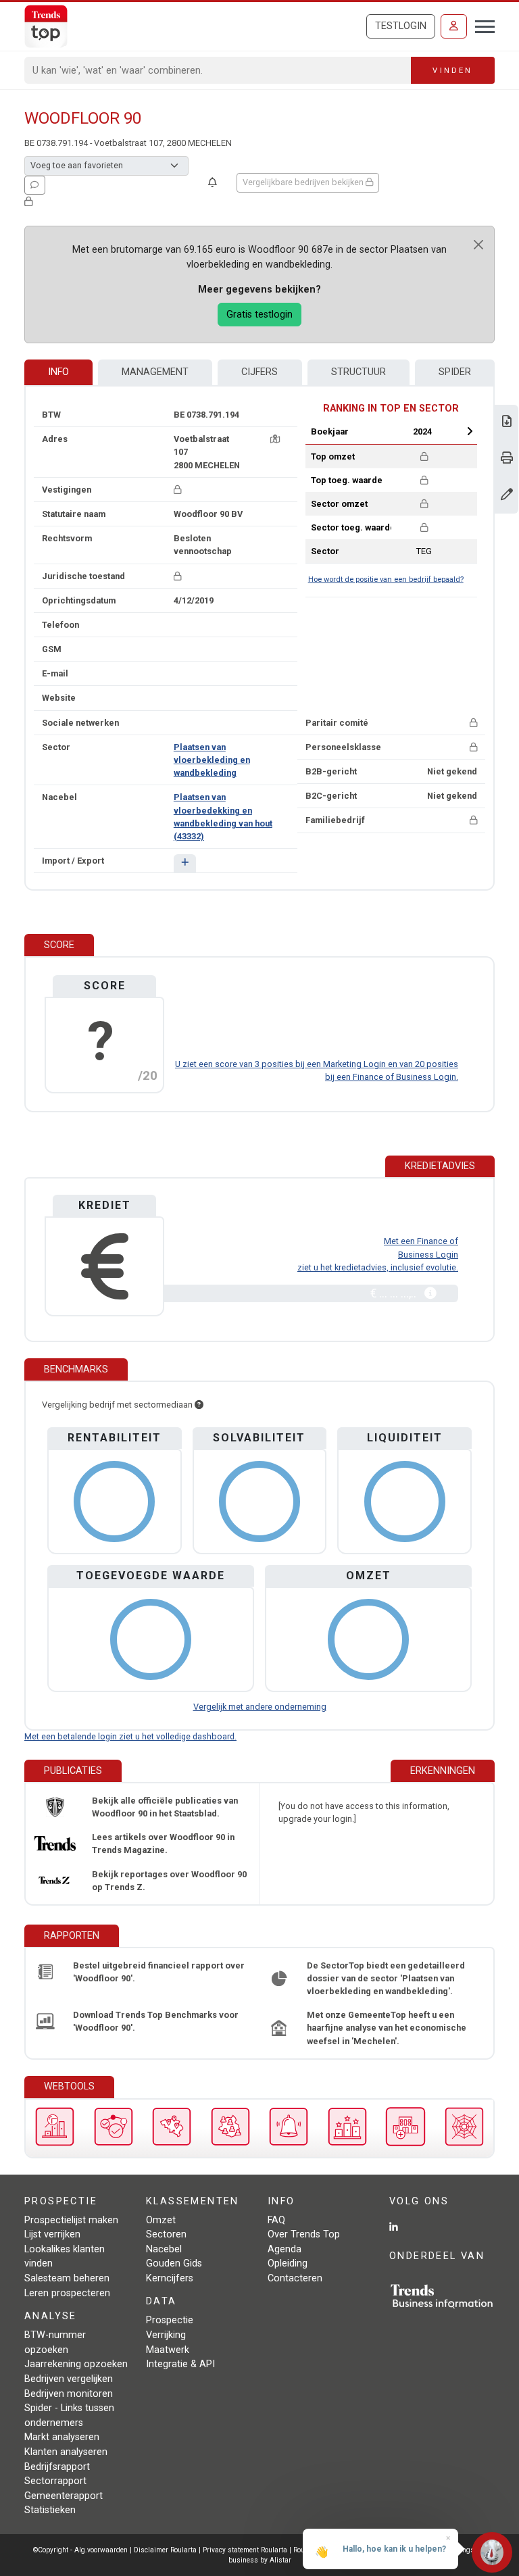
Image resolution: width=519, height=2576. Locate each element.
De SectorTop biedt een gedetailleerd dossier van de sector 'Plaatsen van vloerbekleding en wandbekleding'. (386, 1978)
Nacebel (164, 2249)
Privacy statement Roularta (245, 2550)
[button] (185, 863)
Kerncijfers (170, 2278)
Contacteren (295, 2278)
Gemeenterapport (64, 2496)
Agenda (285, 2249)
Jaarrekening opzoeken (76, 2364)
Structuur (359, 372)
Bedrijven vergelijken (69, 2379)
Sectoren (166, 2234)
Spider (455, 372)
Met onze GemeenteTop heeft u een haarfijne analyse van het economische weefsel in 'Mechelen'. (387, 2028)
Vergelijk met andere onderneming (260, 1707)
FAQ (276, 2220)
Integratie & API (180, 2364)
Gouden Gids (174, 2263)
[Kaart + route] (275, 439)
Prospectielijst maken (71, 2220)
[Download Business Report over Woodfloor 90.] (507, 423)
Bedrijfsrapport (57, 2467)
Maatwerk (168, 2350)
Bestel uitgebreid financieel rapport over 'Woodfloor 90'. (159, 1972)
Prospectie (170, 2320)
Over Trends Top (304, 2234)
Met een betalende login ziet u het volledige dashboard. (130, 1736)
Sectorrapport (55, 2481)
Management (155, 372)
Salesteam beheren (67, 2278)
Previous (378, 431)
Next (470, 431)
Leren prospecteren (67, 2293)
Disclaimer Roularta (165, 2550)
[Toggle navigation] (481, 25)
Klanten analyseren (66, 2452)
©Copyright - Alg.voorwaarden (80, 2550)
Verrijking (166, 2335)
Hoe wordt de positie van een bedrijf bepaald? (386, 579)
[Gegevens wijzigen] (507, 496)
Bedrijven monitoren (69, 2394)
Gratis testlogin (259, 315)
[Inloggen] (454, 26)
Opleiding (288, 2263)
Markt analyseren (62, 2437)
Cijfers (259, 372)
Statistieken (50, 2510)
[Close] (478, 245)
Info (58, 372)
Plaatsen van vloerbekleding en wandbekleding (212, 760)
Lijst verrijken (52, 2234)
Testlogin (401, 26)
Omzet (161, 2220)
